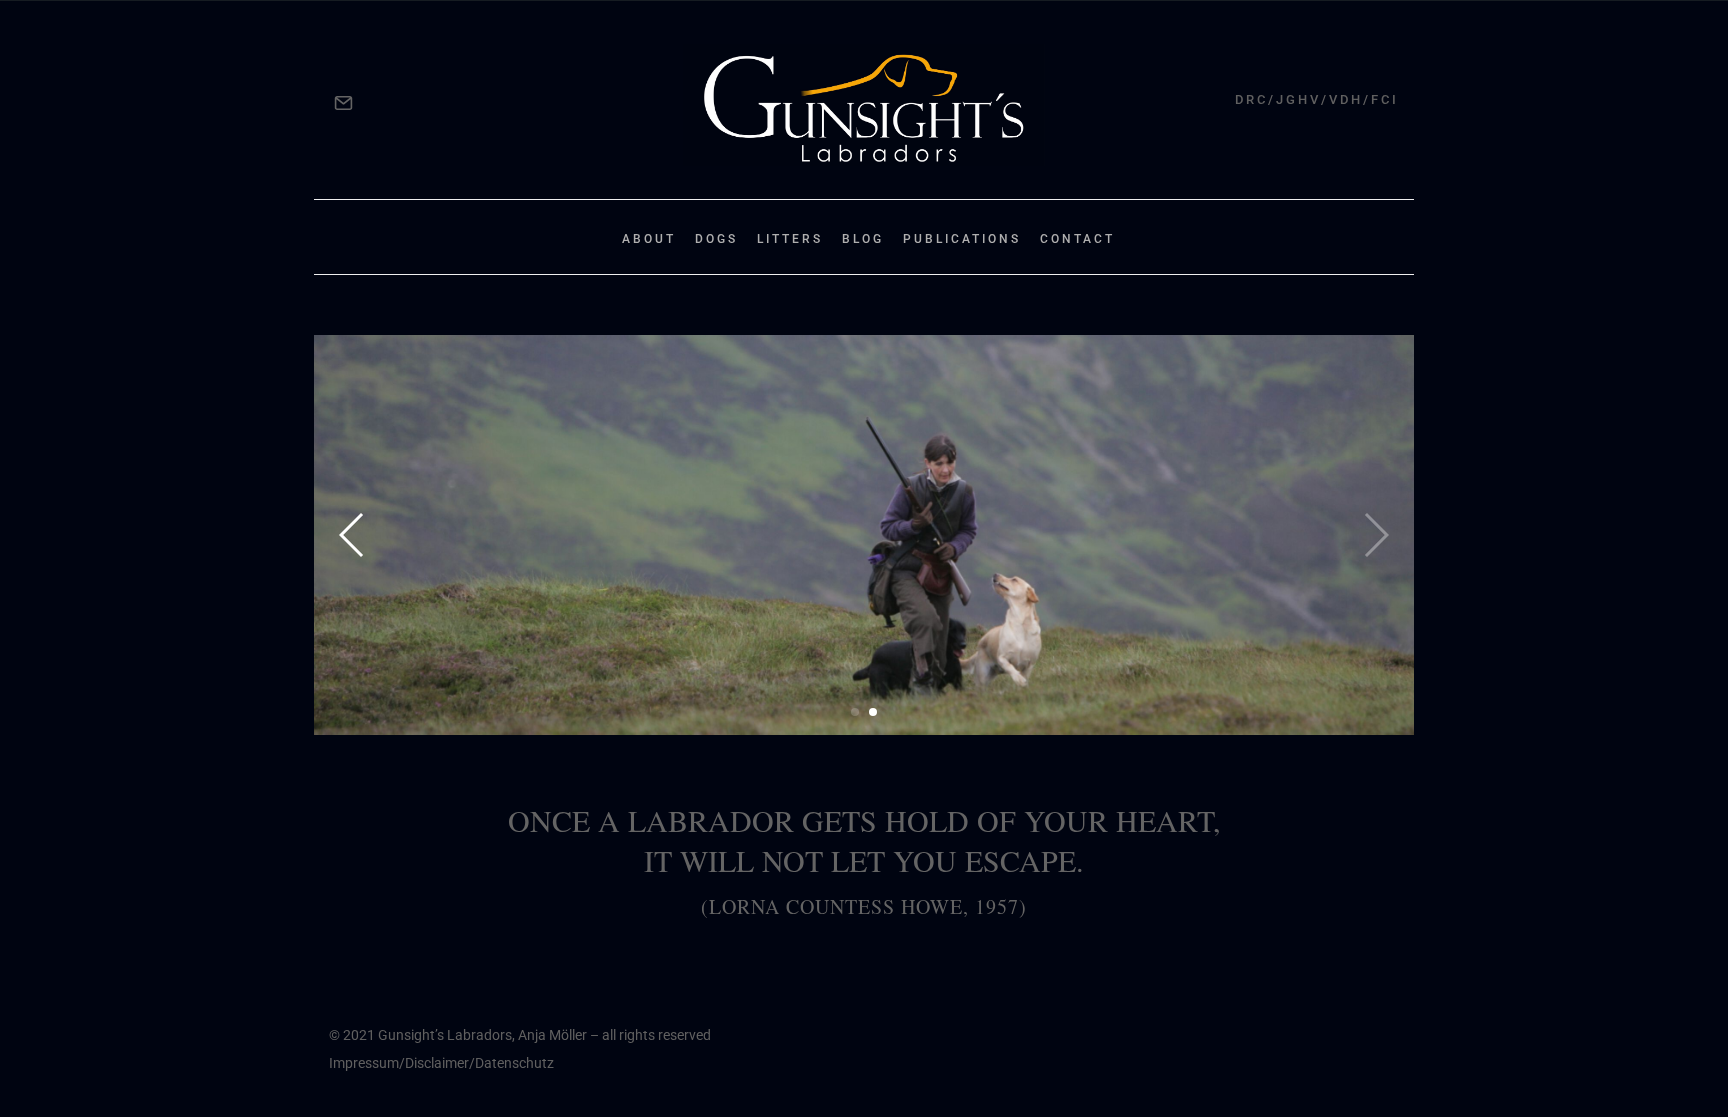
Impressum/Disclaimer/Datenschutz (441, 1063)
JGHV (1298, 99)
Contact (1077, 239)
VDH (1346, 99)
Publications (962, 239)
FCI (1385, 99)
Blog (863, 239)
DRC (1251, 99)
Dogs (716, 239)
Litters (790, 239)
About (649, 239)
